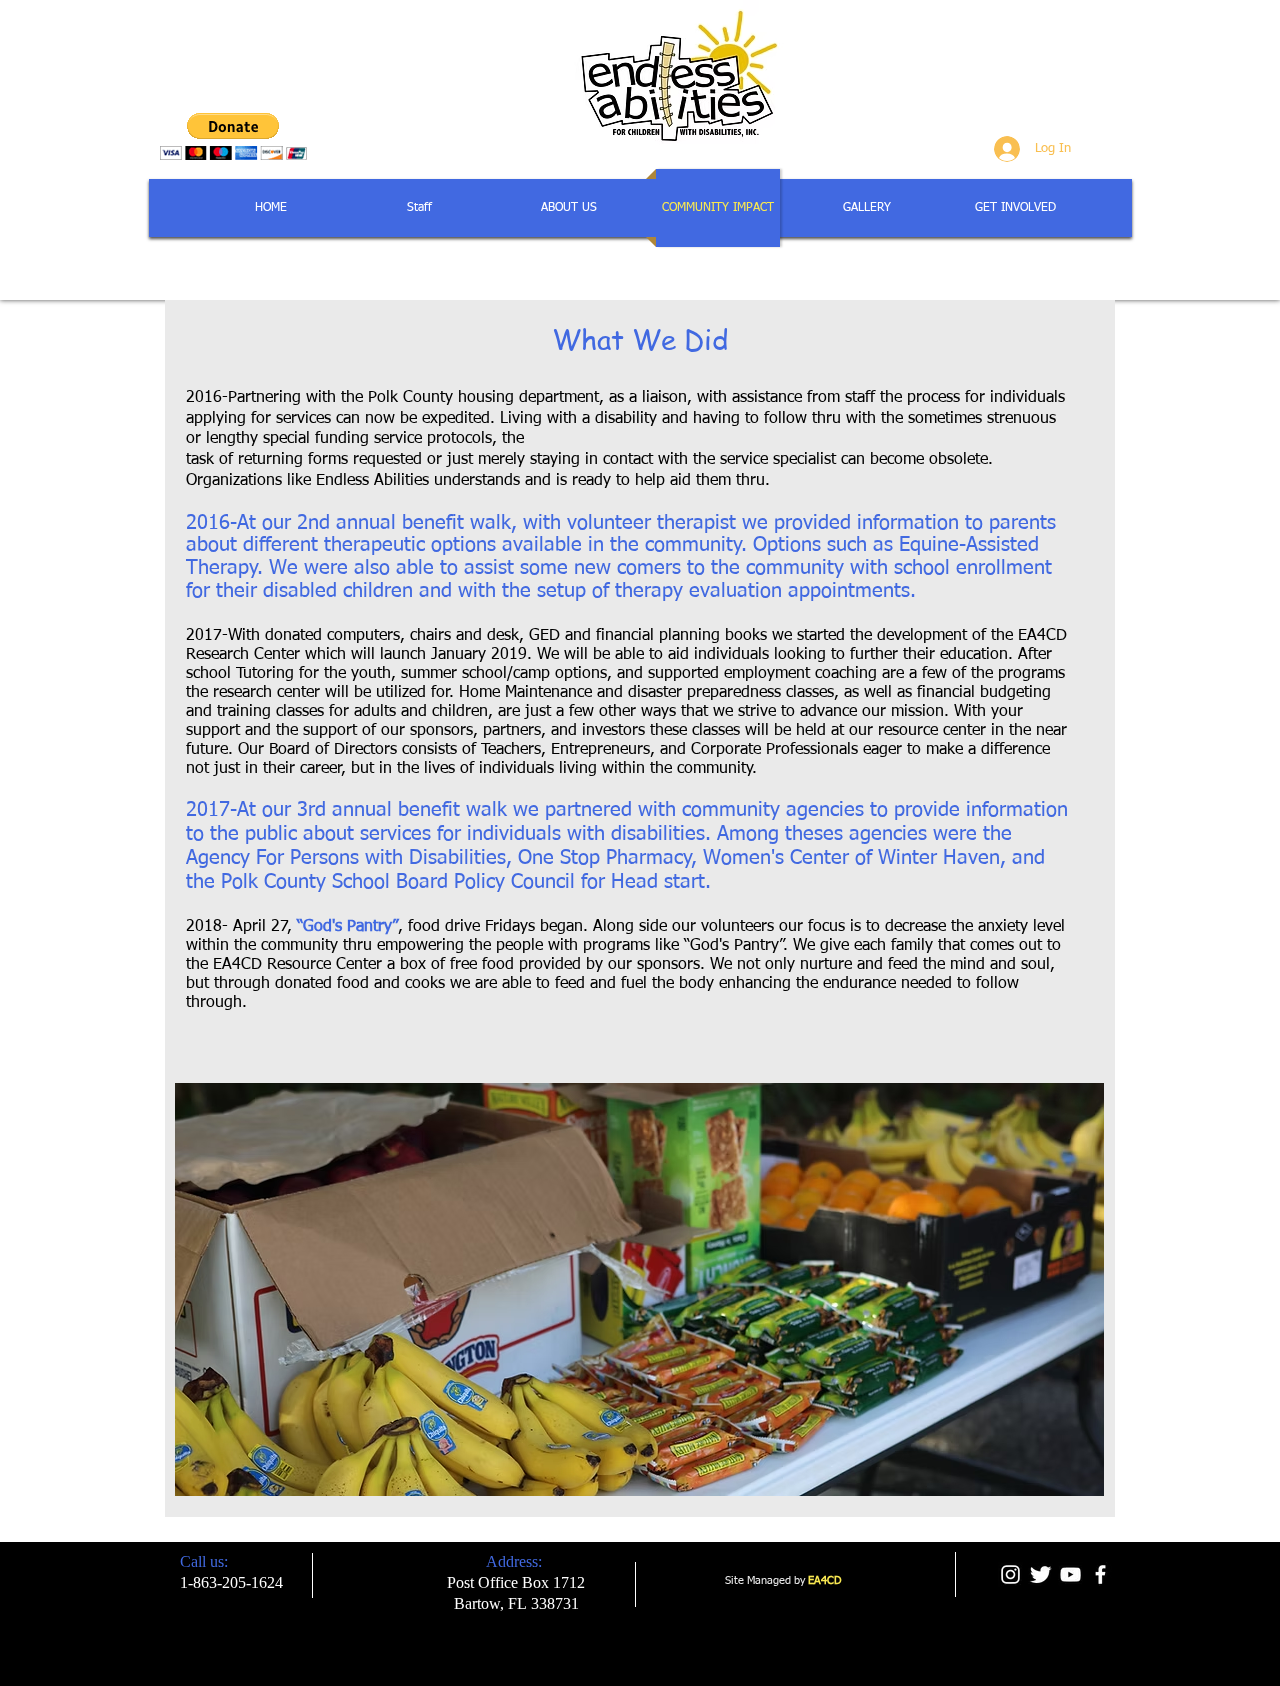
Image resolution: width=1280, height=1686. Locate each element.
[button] (233, 136)
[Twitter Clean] (1040, 1574)
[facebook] (1100, 1574)
